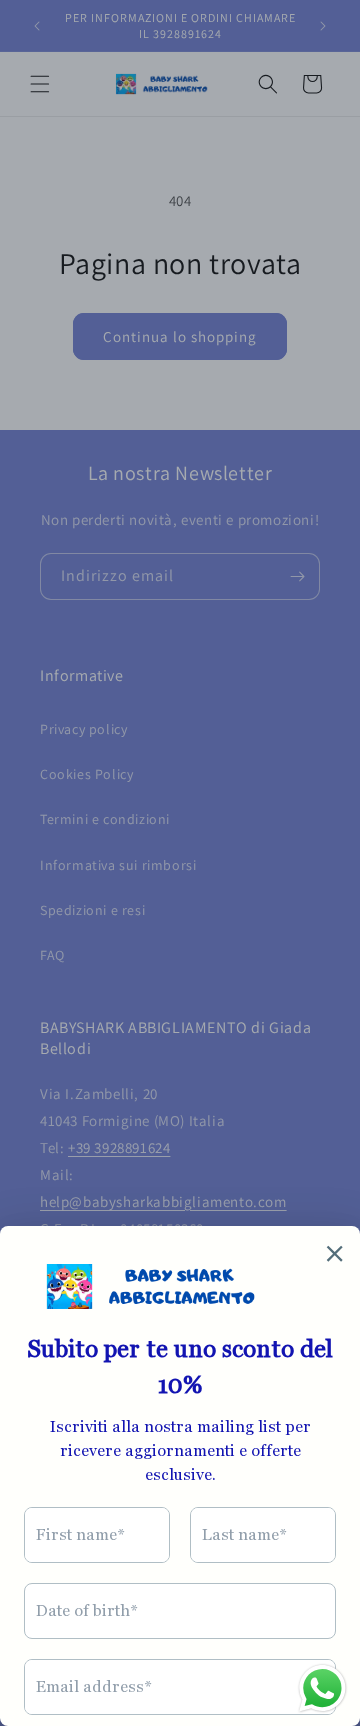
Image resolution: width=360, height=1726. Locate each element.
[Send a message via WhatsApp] (322, 1688)
